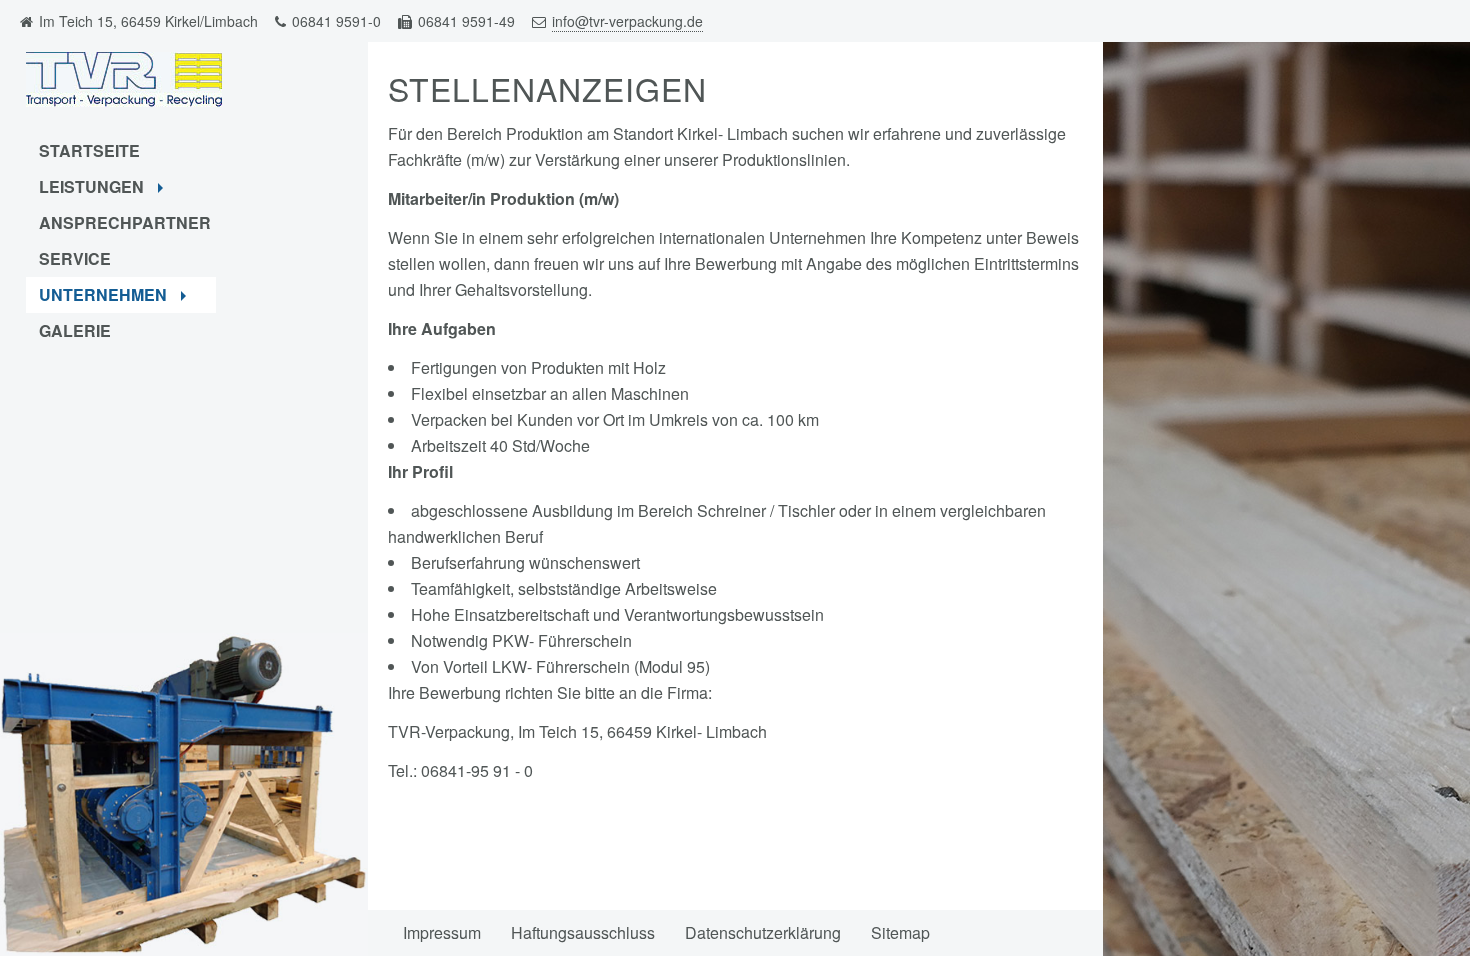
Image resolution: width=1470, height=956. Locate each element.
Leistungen (93, 186)
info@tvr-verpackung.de (627, 21)
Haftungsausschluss (583, 932)
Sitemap (900, 932)
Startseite (89, 150)
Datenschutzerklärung (763, 932)
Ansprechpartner (125, 222)
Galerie (75, 330)
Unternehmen (105, 294)
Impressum (442, 932)
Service (75, 258)
